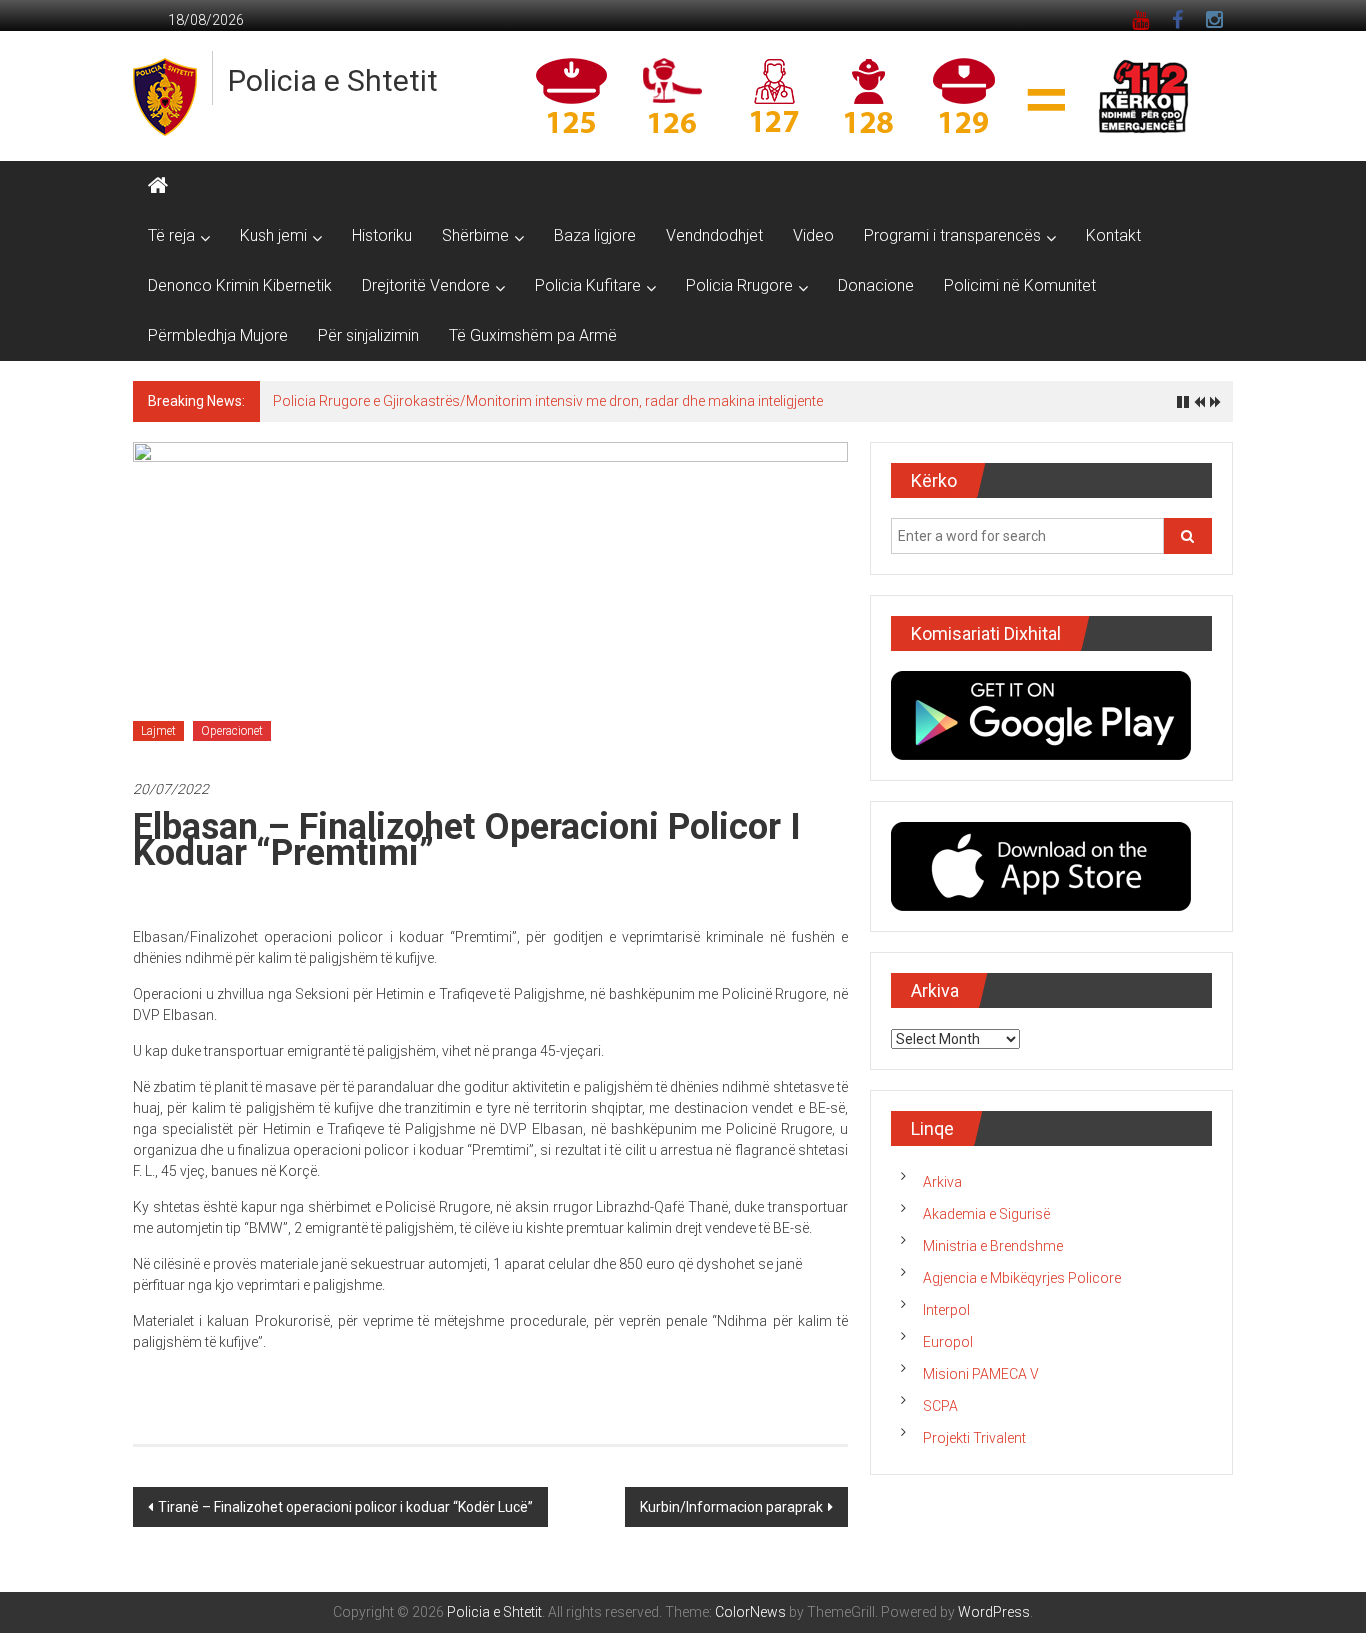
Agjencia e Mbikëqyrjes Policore (1022, 1278)
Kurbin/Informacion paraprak (731, 1507)
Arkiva (942, 1182)
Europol (948, 1342)
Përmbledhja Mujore (218, 335)
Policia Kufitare (588, 285)
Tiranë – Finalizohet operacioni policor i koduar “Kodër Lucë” (345, 1507)
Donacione (876, 285)
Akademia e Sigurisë (986, 1214)
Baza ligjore (595, 235)
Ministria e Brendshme (993, 1246)
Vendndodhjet (714, 235)
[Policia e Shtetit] (158, 186)
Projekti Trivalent (974, 1438)
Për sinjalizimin (368, 335)
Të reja (171, 235)
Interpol (946, 1310)
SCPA (940, 1406)
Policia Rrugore (739, 285)
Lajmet (158, 731)
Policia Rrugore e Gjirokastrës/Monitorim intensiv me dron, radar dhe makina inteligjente (548, 401)
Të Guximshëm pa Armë (533, 335)
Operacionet (232, 731)
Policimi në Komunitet (1020, 285)
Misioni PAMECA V (981, 1374)
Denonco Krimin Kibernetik (240, 285)
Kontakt (1113, 235)
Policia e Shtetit (333, 80)
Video (813, 235)
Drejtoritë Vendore (426, 285)
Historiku (382, 235)
